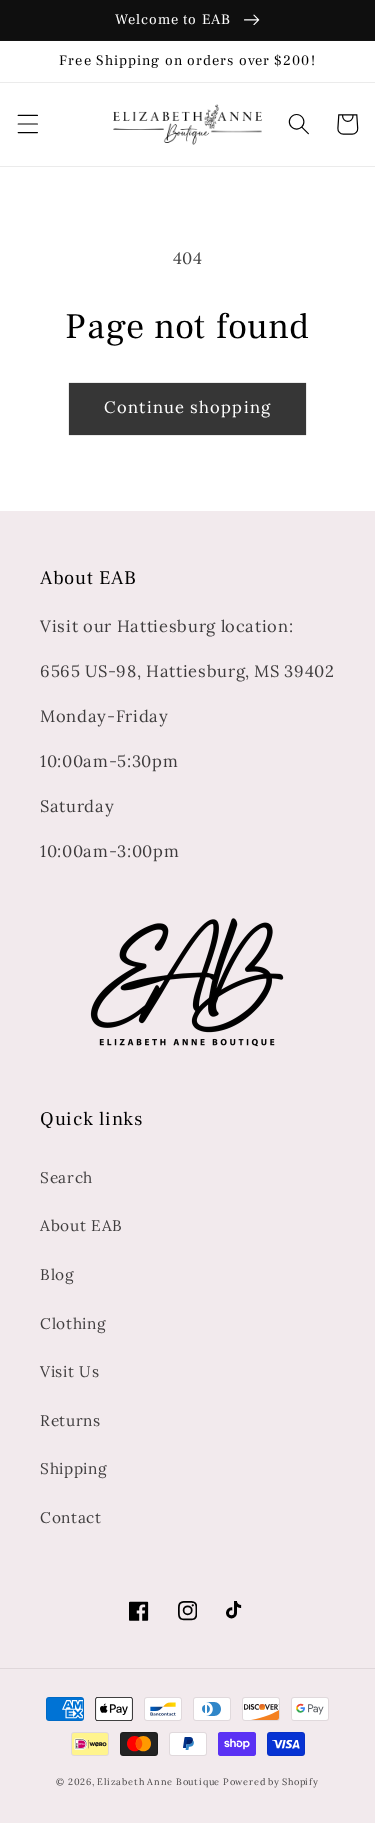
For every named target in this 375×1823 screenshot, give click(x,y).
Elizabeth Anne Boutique (159, 1782)
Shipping (73, 1468)
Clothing (73, 1323)
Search (66, 1177)
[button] (27, 124)
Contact (71, 1517)
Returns (70, 1420)
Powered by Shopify (271, 1782)
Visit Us (69, 1371)
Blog (57, 1274)
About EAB (81, 1225)
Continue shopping (187, 407)
